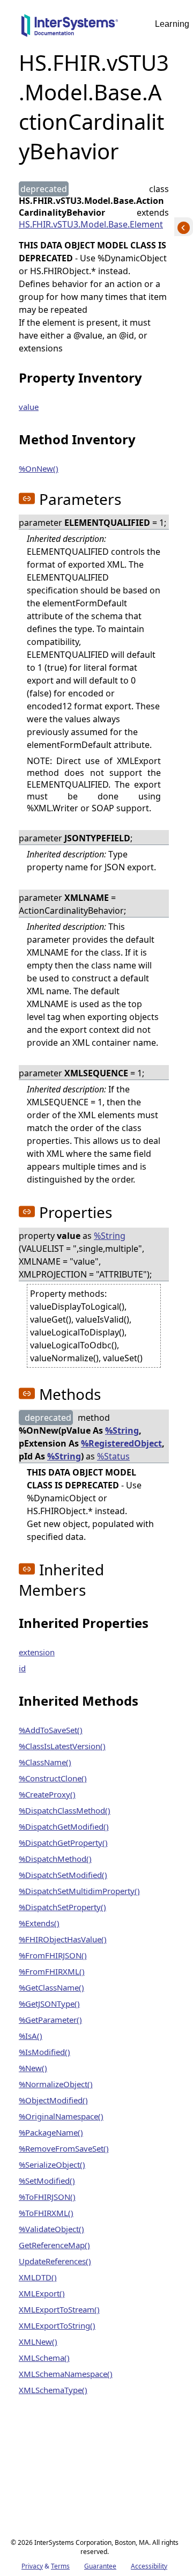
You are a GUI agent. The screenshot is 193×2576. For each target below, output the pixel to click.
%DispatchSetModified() (63, 1875)
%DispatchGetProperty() (63, 1843)
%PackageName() (51, 2132)
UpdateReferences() (55, 2261)
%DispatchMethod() (55, 1859)
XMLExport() (42, 2293)
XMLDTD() (38, 2277)
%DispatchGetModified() (64, 1826)
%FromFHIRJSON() (53, 1955)
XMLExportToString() (57, 2325)
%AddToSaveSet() (51, 1730)
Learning (172, 24)
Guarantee (100, 2566)
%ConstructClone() (53, 1778)
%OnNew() (39, 468)
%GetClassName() (51, 1987)
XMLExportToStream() (59, 2309)
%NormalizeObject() (56, 2084)
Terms (60, 2566)
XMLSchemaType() (53, 2390)
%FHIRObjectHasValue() (63, 1939)
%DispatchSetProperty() (62, 1907)
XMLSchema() (44, 2358)
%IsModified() (44, 2052)
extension (37, 1652)
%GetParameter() (50, 2020)
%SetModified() (47, 2181)
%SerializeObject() (52, 2164)
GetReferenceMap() (54, 2245)
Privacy (32, 2566)
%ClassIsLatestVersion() (62, 1746)
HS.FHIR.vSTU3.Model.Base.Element (91, 224)
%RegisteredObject (121, 1443)
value (29, 407)
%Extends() (39, 1923)
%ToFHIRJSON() (47, 2197)
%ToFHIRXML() (46, 2213)
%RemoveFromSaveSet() (64, 2148)
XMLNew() (38, 2342)
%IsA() (31, 2036)
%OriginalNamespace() (61, 2116)
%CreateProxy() (47, 1794)
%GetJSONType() (49, 2003)
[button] (27, 498)
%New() (33, 2068)
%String (110, 1236)
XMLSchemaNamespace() (66, 2374)
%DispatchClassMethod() (65, 1810)
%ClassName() (45, 1762)
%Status (113, 1456)
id (22, 1668)
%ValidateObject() (51, 2229)
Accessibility (149, 2566)
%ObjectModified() (53, 2100)
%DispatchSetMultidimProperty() (79, 1891)
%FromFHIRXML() (52, 1971)
